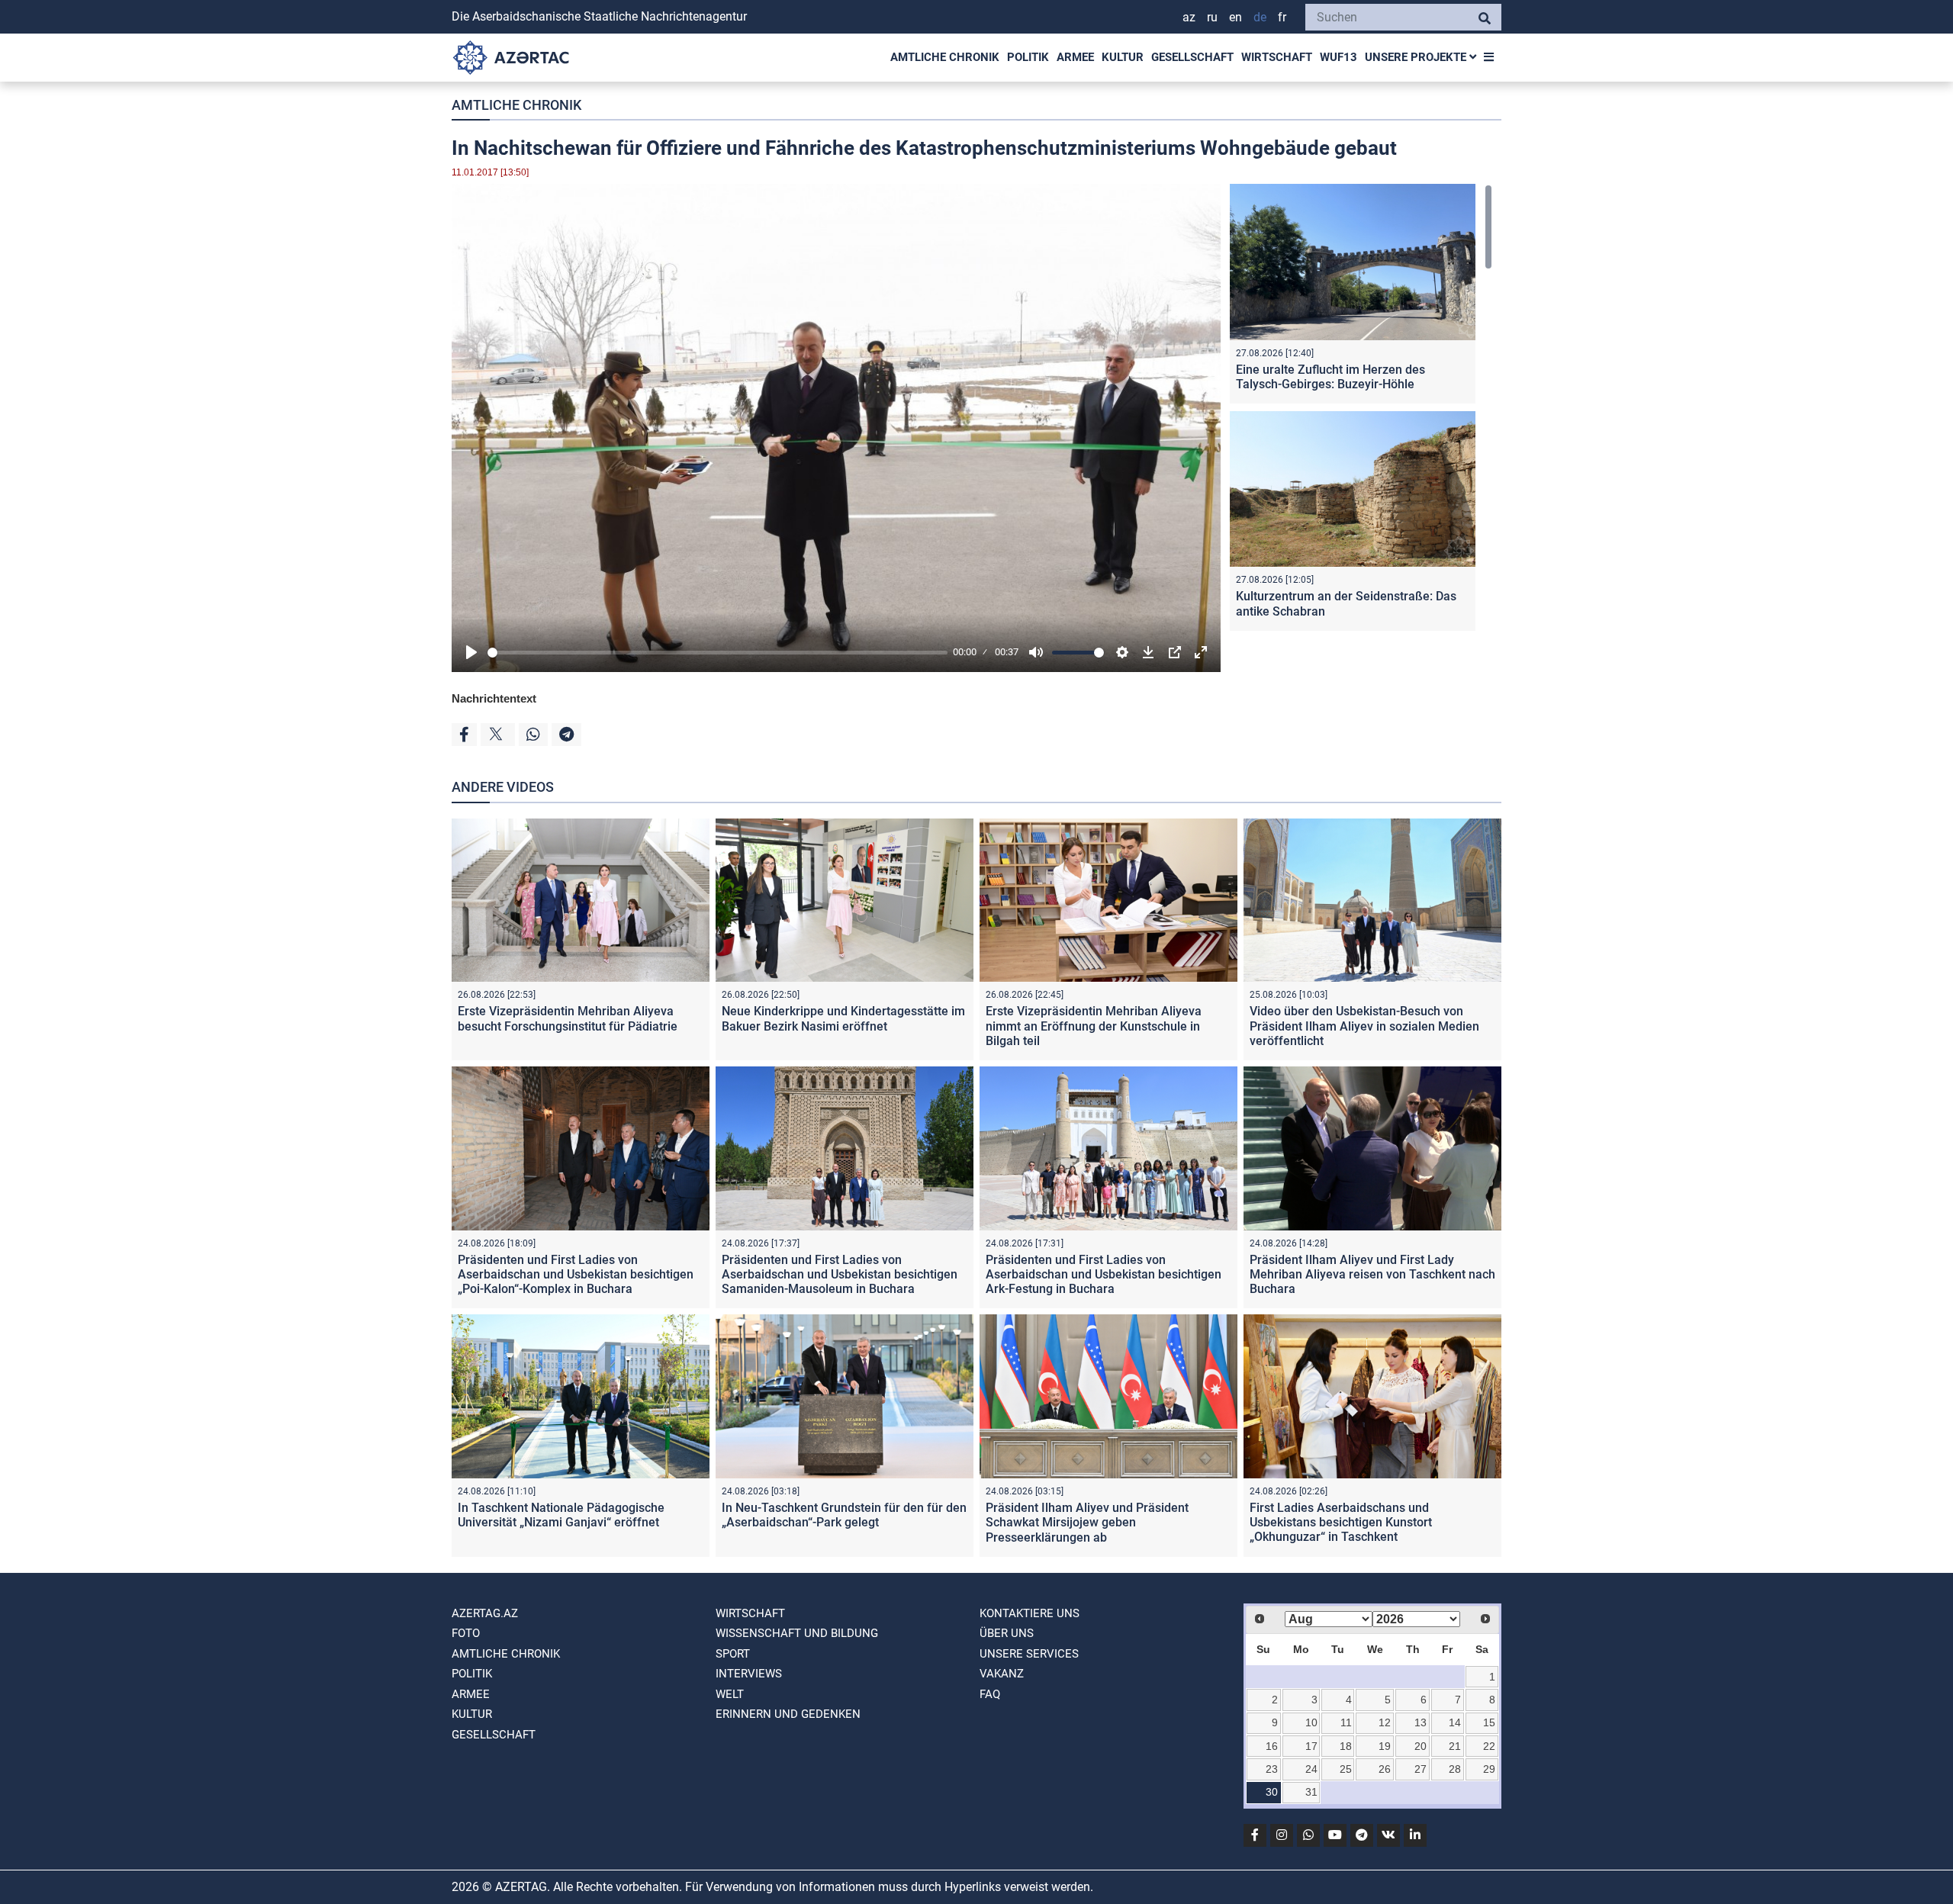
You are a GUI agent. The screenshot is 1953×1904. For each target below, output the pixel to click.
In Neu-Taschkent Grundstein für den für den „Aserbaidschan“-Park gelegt (844, 1515)
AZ (1189, 17)
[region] (1361, 411)
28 (1455, 1769)
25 (1346, 1769)
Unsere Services (1029, 1654)
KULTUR (1123, 57)
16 (1272, 1746)
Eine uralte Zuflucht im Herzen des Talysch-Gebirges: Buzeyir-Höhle (1330, 377)
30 (1272, 1792)
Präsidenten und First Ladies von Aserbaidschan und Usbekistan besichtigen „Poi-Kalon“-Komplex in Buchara (576, 1274)
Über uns (1007, 1633)
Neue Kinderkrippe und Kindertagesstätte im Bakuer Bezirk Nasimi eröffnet (843, 1018)
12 (1385, 1722)
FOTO (466, 1633)
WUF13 (1338, 57)
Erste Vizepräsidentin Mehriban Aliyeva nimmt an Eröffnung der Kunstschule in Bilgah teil (1094, 1026)
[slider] (717, 653)
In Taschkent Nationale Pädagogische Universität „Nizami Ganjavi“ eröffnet (561, 1515)
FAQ (990, 1694)
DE (1260, 17)
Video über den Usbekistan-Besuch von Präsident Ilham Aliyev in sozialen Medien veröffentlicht (1364, 1026)
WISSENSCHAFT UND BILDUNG (797, 1633)
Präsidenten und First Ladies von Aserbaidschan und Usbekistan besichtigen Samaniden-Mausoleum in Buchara (840, 1274)
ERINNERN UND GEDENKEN (788, 1714)
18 (1346, 1746)
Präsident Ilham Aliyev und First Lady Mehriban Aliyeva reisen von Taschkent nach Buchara (1372, 1274)
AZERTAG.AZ (485, 1613)
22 (1489, 1746)
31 (1311, 1792)
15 (1489, 1722)
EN (1236, 17)
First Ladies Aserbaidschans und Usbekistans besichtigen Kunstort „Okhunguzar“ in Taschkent (1341, 1522)
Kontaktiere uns (1030, 1613)
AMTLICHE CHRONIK (945, 57)
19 (1385, 1746)
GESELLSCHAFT (1192, 57)
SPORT (733, 1654)
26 (1385, 1769)
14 (1455, 1722)
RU (1212, 17)
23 (1272, 1769)
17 (1311, 1746)
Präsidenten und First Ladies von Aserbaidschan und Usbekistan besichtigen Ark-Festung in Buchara (1104, 1274)
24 (1311, 1769)
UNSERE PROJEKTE (1417, 57)
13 (1421, 1722)
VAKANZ (1002, 1674)
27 (1421, 1769)
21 (1455, 1746)
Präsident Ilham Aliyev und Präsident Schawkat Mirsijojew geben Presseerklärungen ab (1087, 1522)
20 (1421, 1746)
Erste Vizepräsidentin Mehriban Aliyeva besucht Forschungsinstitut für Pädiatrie (568, 1018)
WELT (730, 1694)
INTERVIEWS (749, 1674)
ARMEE (1075, 57)
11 (1346, 1722)
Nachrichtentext (494, 698)
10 (1311, 1722)
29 (1489, 1769)
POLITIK (1028, 57)
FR (1282, 17)
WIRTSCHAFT (1277, 57)
